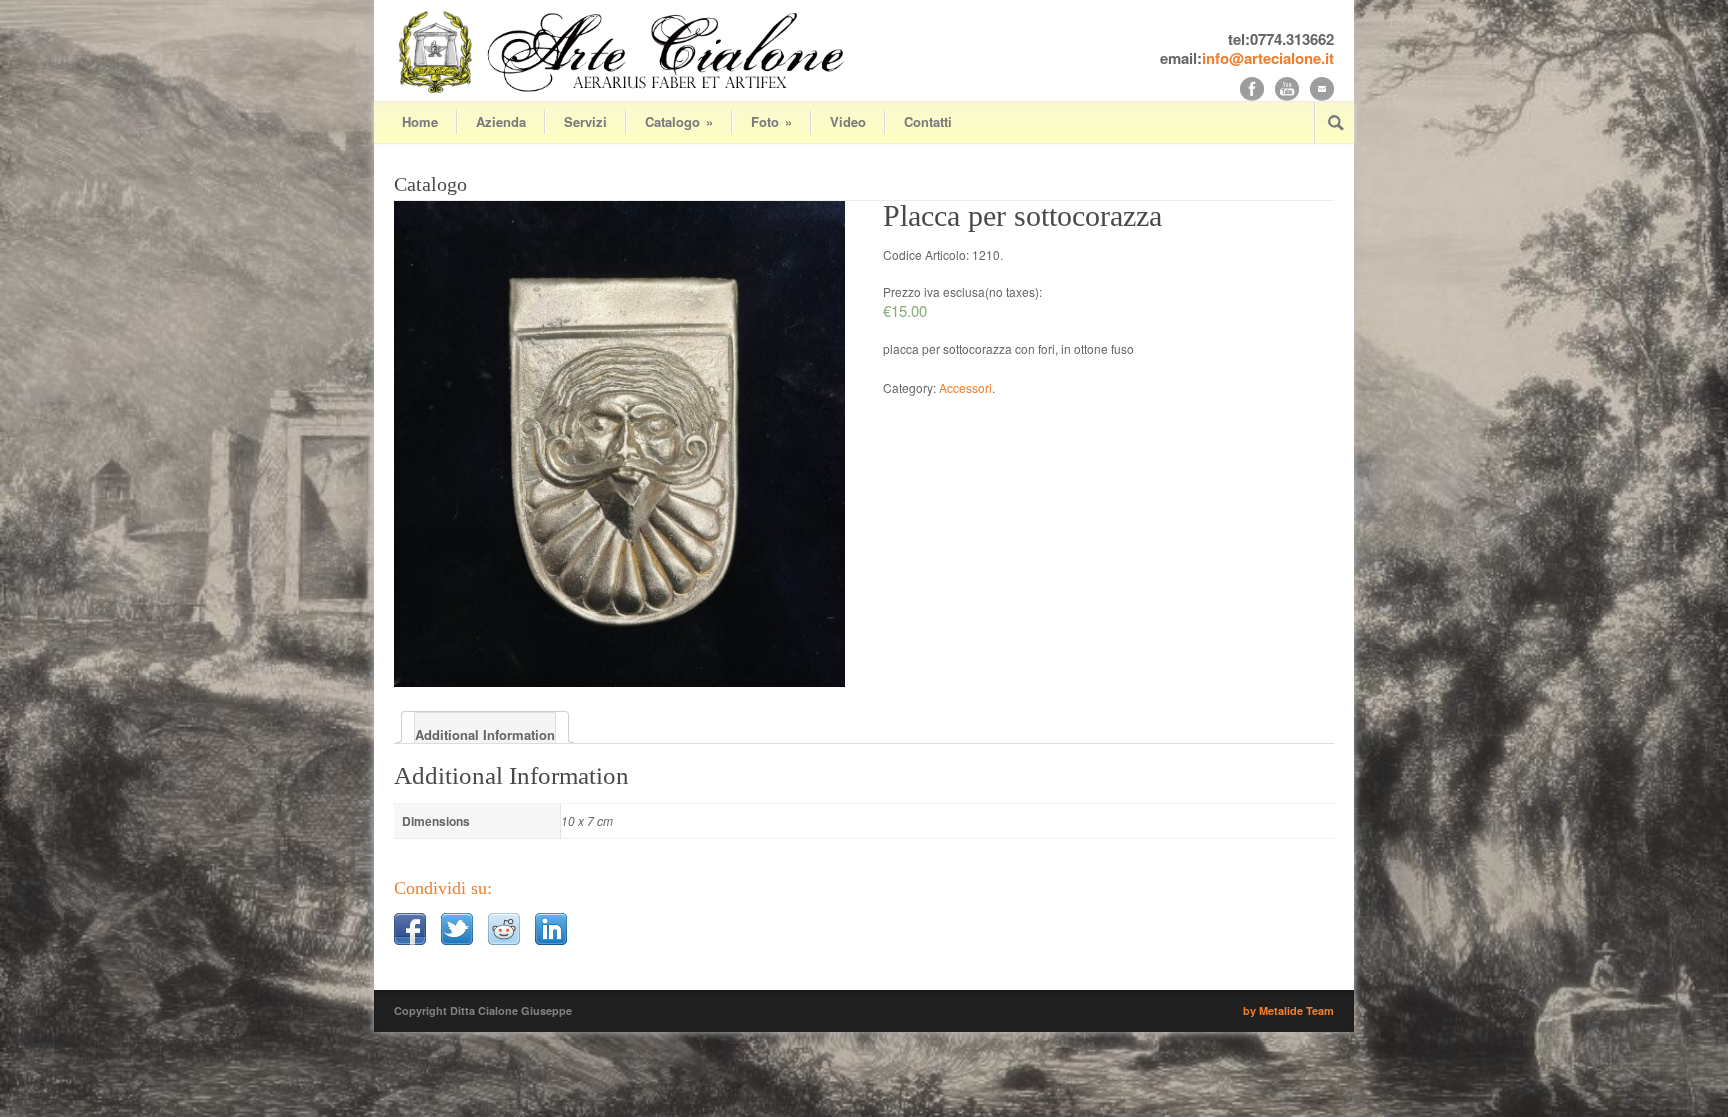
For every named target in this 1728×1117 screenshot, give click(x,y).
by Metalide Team (1288, 1010)
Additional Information (485, 734)
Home (420, 121)
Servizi (585, 121)
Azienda (501, 121)
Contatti (928, 121)
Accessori (965, 387)
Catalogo (679, 121)
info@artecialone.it (1268, 58)
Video (848, 121)
